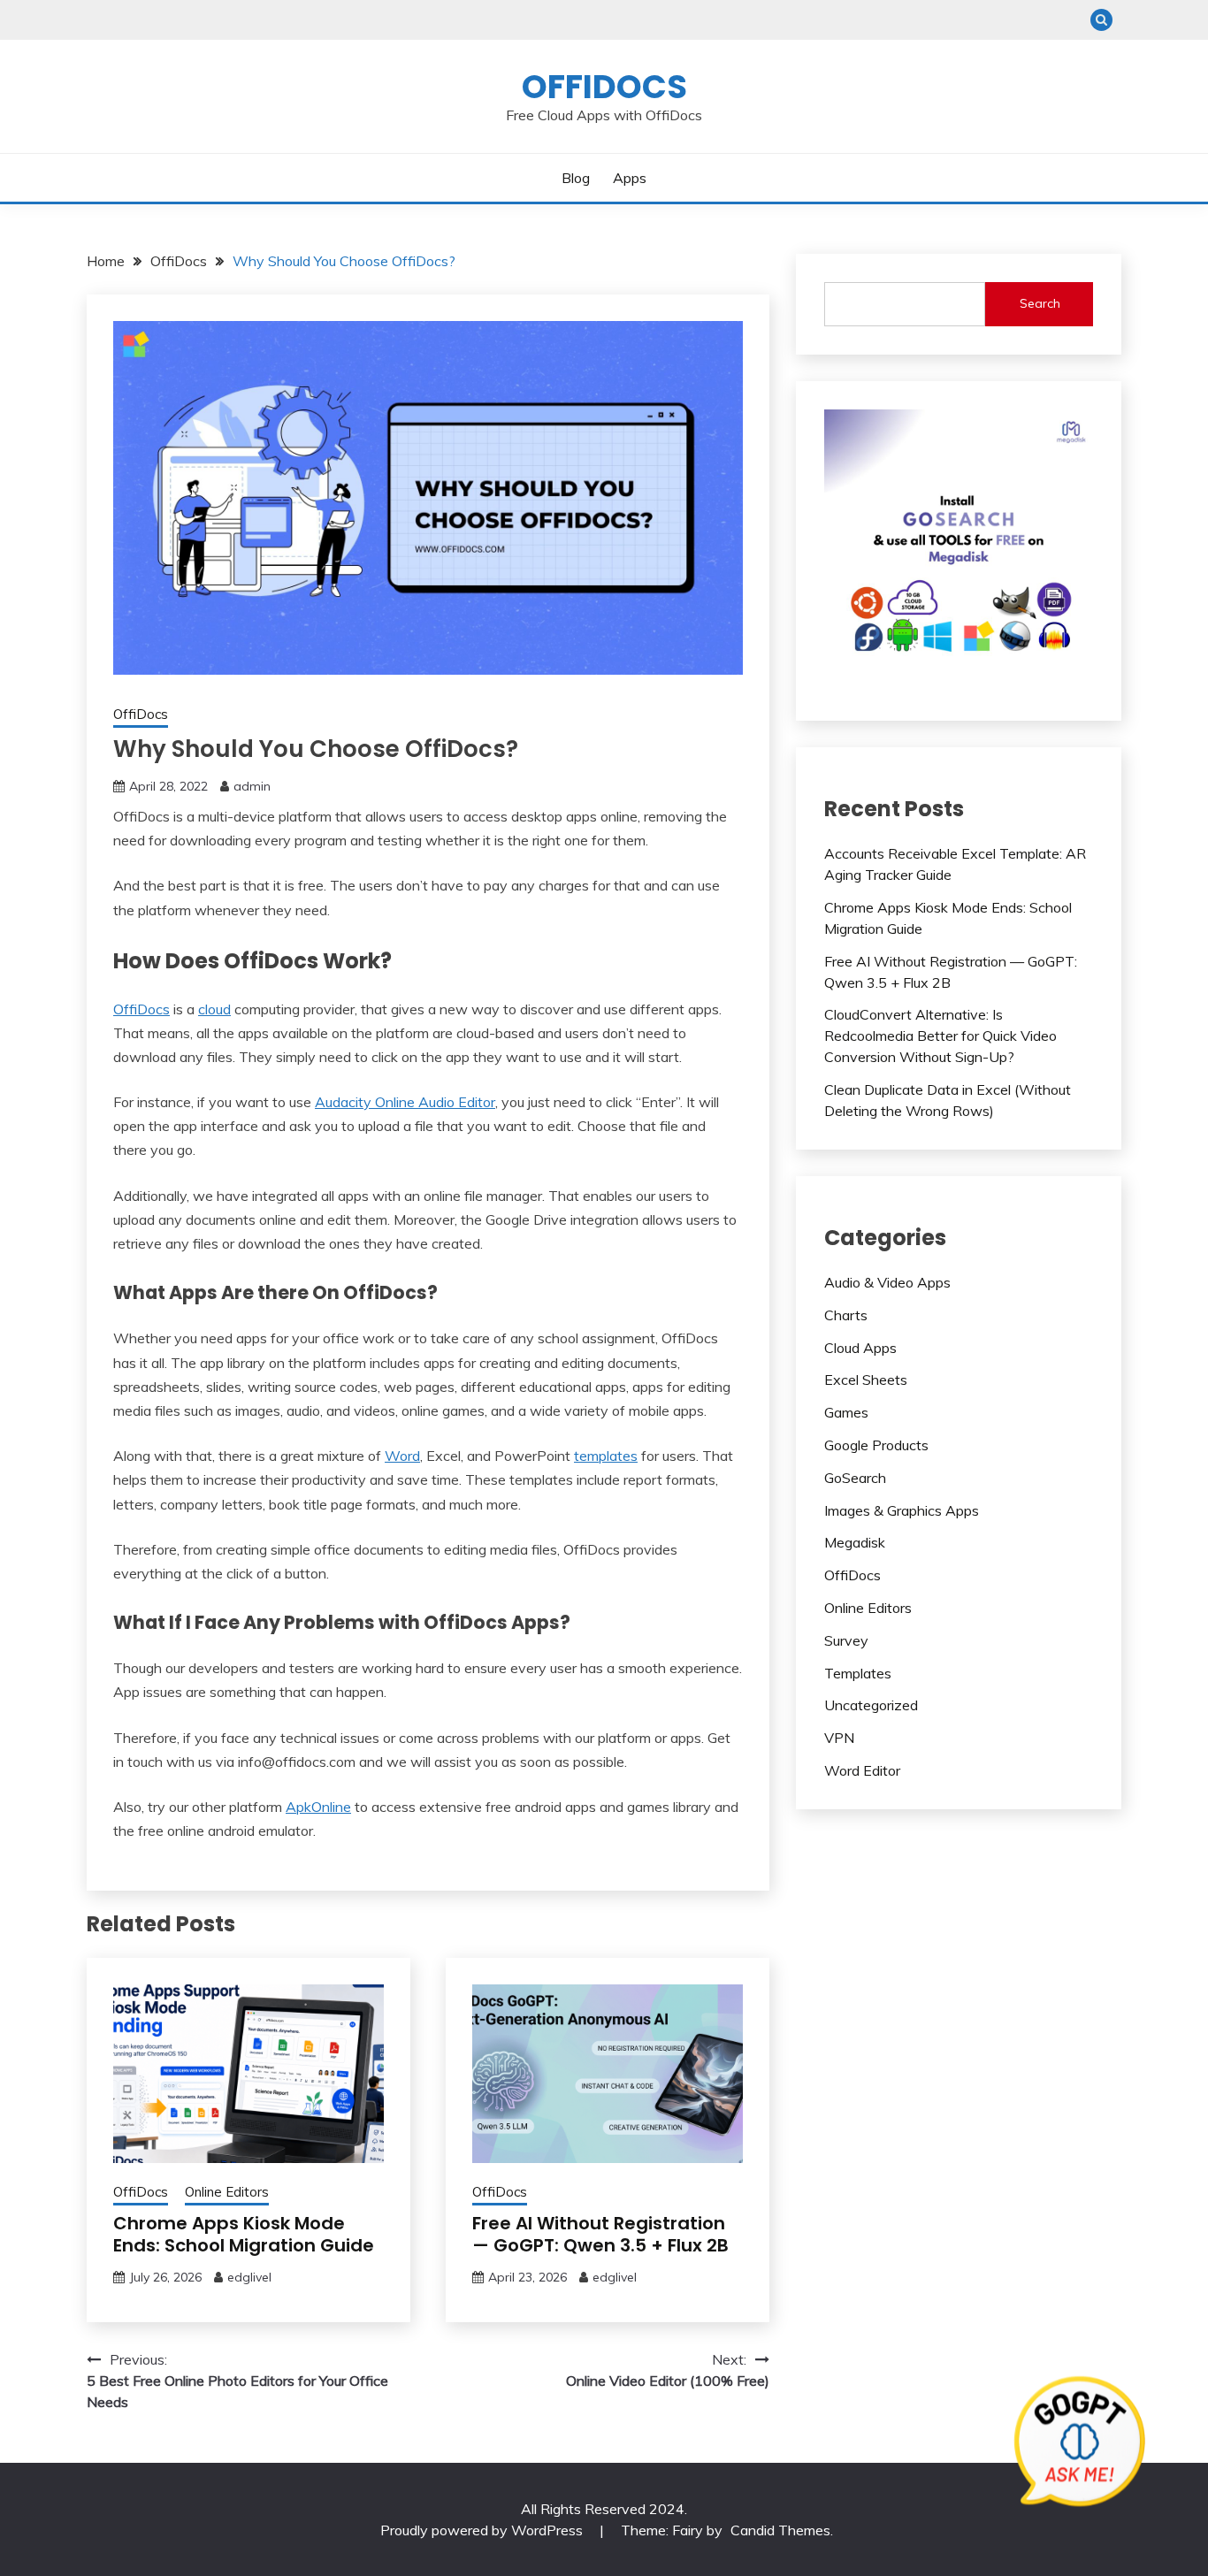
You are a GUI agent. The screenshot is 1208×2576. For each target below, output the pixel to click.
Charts (846, 1315)
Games (846, 1412)
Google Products (876, 1445)
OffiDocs (604, 87)
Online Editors (227, 2192)
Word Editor (862, 1770)
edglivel (249, 2277)
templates (606, 1456)
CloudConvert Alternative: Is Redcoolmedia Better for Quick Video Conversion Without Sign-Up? (940, 1036)
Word (402, 1456)
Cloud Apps (860, 1348)
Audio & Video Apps (887, 1282)
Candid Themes (780, 2530)
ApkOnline (318, 1807)
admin (252, 786)
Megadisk (855, 1542)
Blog (576, 178)
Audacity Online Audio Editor (405, 1102)
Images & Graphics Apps (902, 1510)
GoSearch (855, 1478)
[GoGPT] (1080, 2442)
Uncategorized (871, 1705)
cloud (214, 1009)
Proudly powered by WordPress (483, 2530)
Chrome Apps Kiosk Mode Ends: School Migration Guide (244, 2234)
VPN (839, 1738)
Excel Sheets (866, 1380)
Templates (858, 1673)
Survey (846, 1640)
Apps (630, 178)
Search (1040, 303)
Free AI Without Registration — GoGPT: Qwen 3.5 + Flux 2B (600, 2234)
